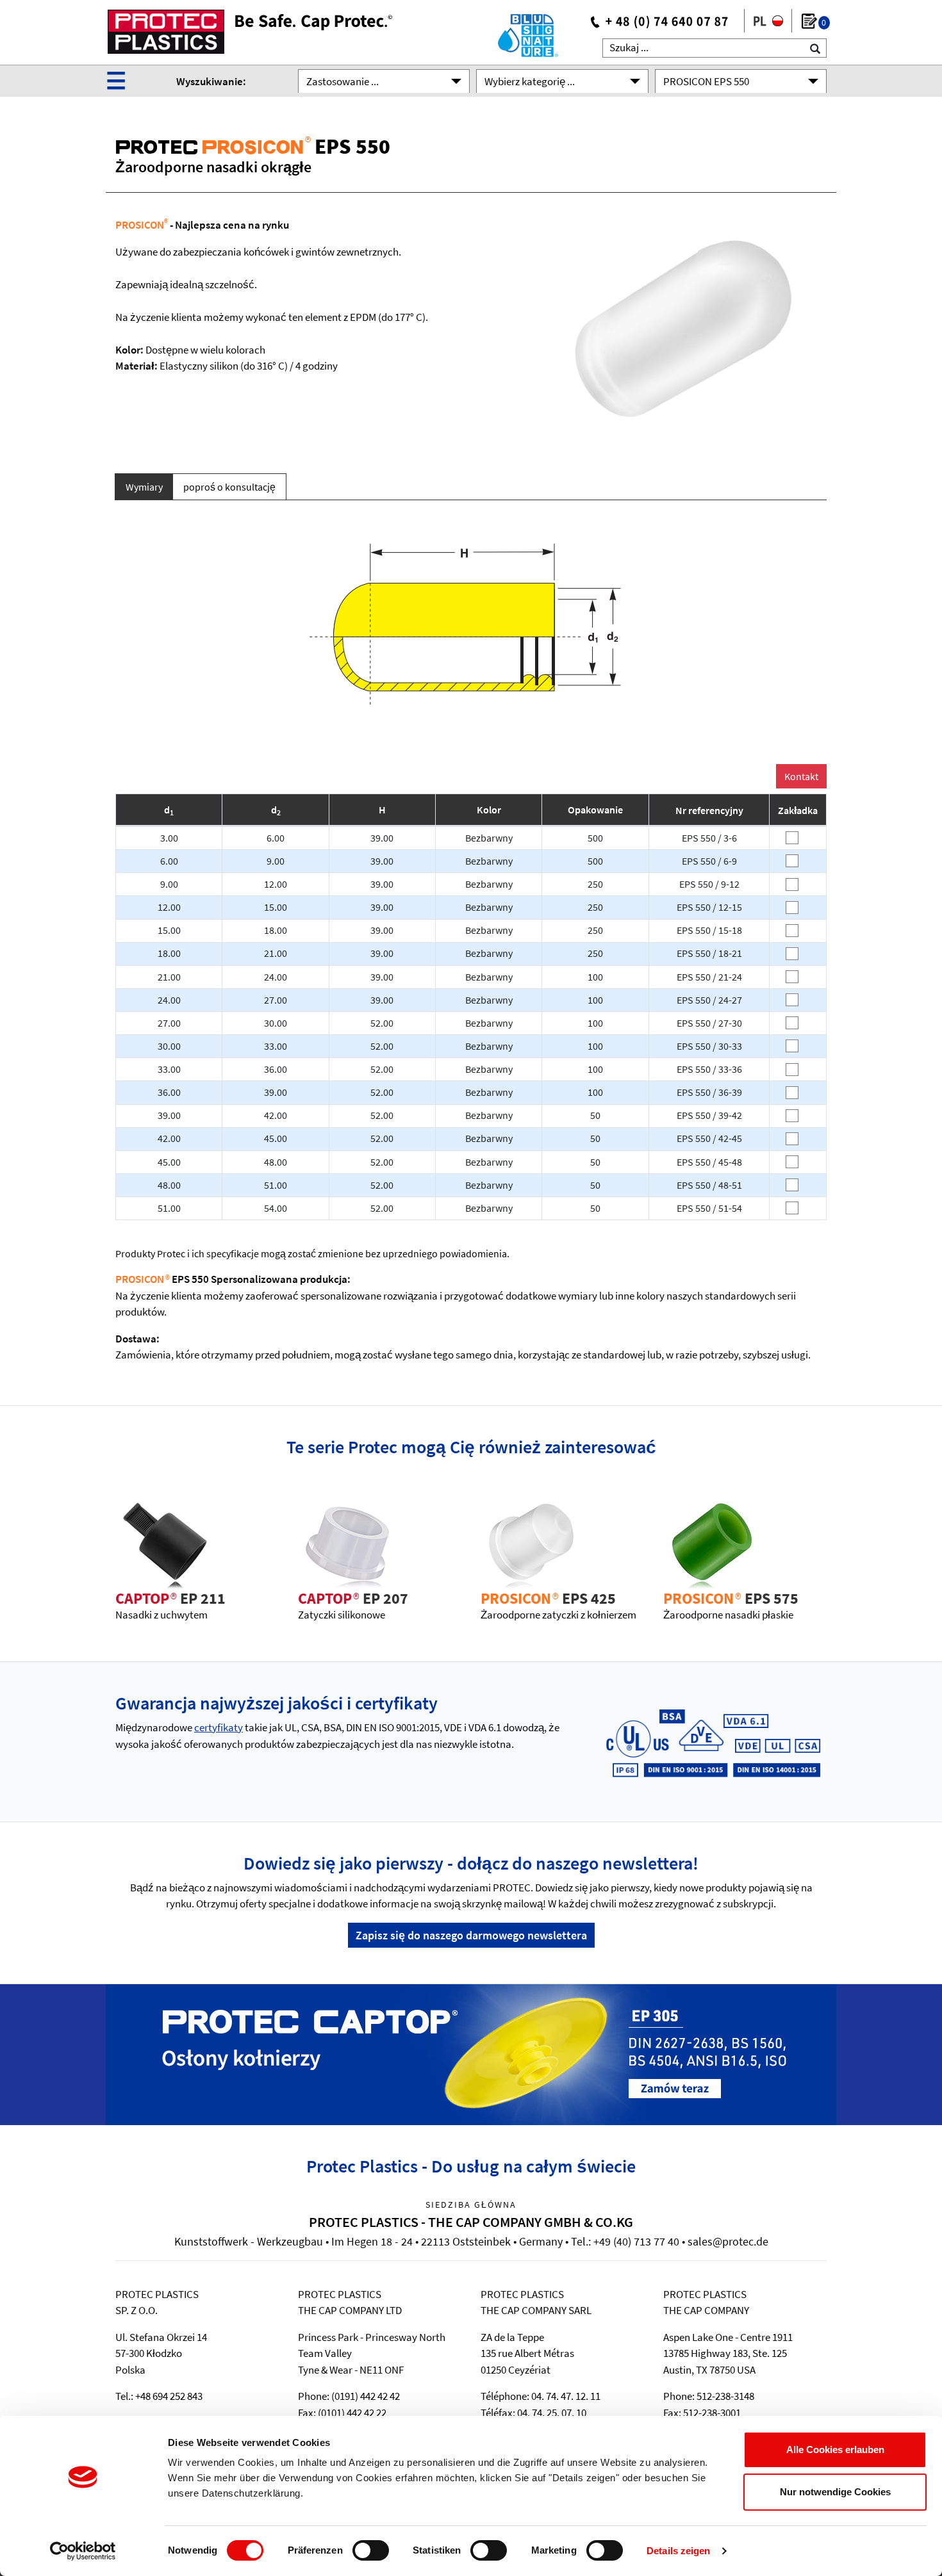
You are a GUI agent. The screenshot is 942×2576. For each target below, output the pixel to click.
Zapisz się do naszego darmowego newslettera (471, 1935)
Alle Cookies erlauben (835, 2450)
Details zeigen (678, 2551)
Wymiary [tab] (144, 487)
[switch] (371, 2550)
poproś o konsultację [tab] (229, 487)
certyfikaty (219, 1727)
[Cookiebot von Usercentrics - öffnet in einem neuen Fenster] (83, 2551)
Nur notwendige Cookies (835, 2492)
